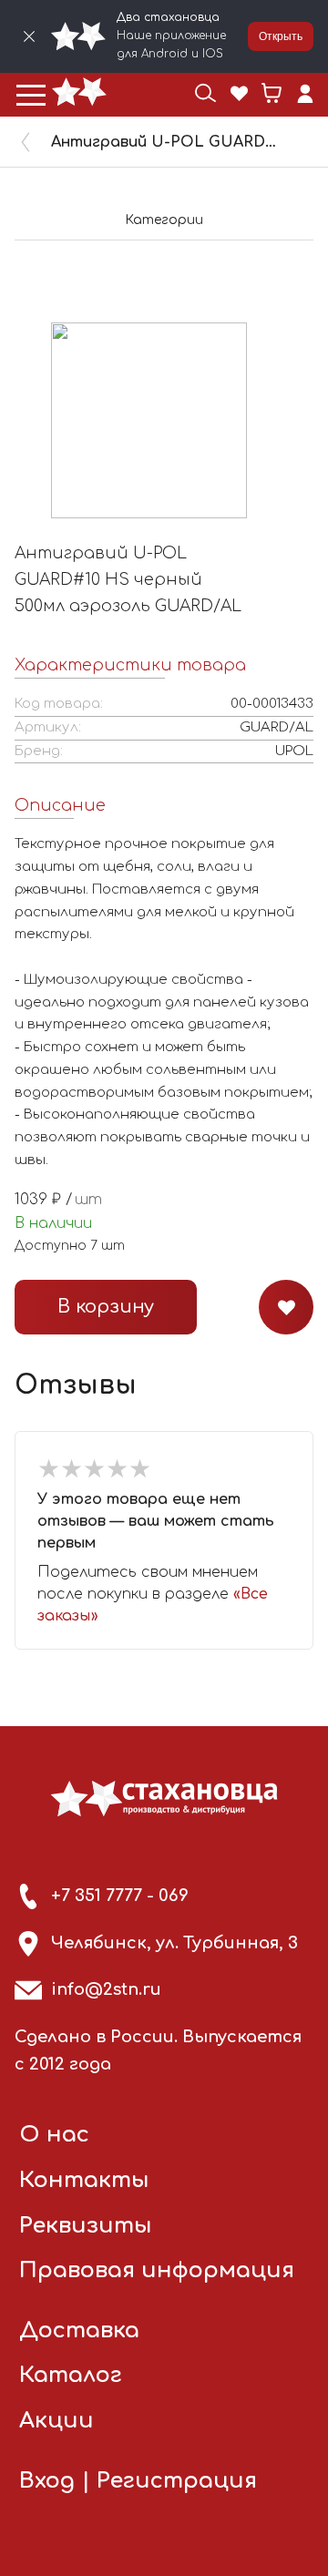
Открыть (281, 36)
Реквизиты (86, 2226)
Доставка (79, 2331)
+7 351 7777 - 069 (120, 1896)
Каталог (71, 2375)
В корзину (106, 1307)
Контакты (84, 2180)
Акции (56, 2421)
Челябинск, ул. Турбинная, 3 (174, 1943)
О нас (54, 2135)
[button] (31, 95)
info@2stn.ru (106, 1989)
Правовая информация (157, 2270)
